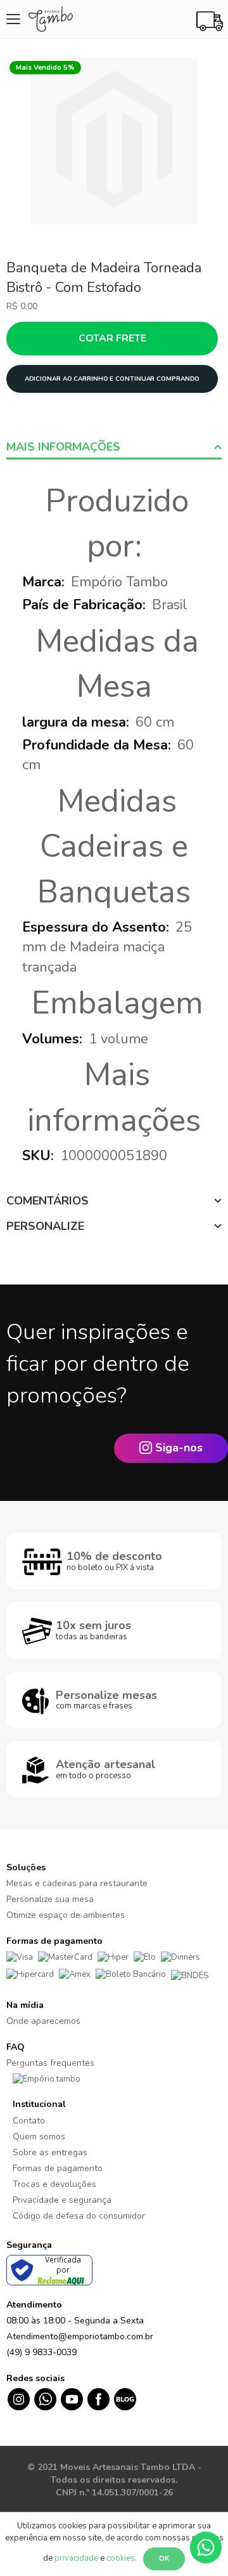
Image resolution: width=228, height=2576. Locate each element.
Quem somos (39, 2137)
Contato (29, 2121)
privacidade (76, 2558)
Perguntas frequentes (50, 2063)
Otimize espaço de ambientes (66, 1915)
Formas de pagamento (58, 2168)
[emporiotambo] (47, 2078)
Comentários (47, 1201)
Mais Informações (63, 447)
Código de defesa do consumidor (79, 2216)
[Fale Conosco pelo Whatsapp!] (206, 2547)
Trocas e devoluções (54, 2184)
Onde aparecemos (43, 2021)
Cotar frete (112, 338)
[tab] (114, 447)
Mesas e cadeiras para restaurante (77, 1883)
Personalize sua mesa (50, 1899)
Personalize (45, 1226)
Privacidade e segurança (62, 2200)
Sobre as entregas (50, 2152)
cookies (121, 2558)
